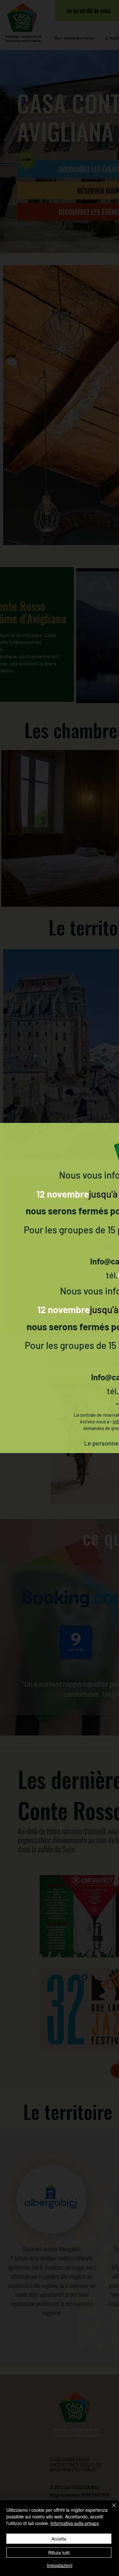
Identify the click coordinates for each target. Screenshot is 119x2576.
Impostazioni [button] (60, 2565)
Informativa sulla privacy (75, 2523)
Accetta (59, 2539)
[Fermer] (110, 2509)
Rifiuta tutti (59, 2553)
